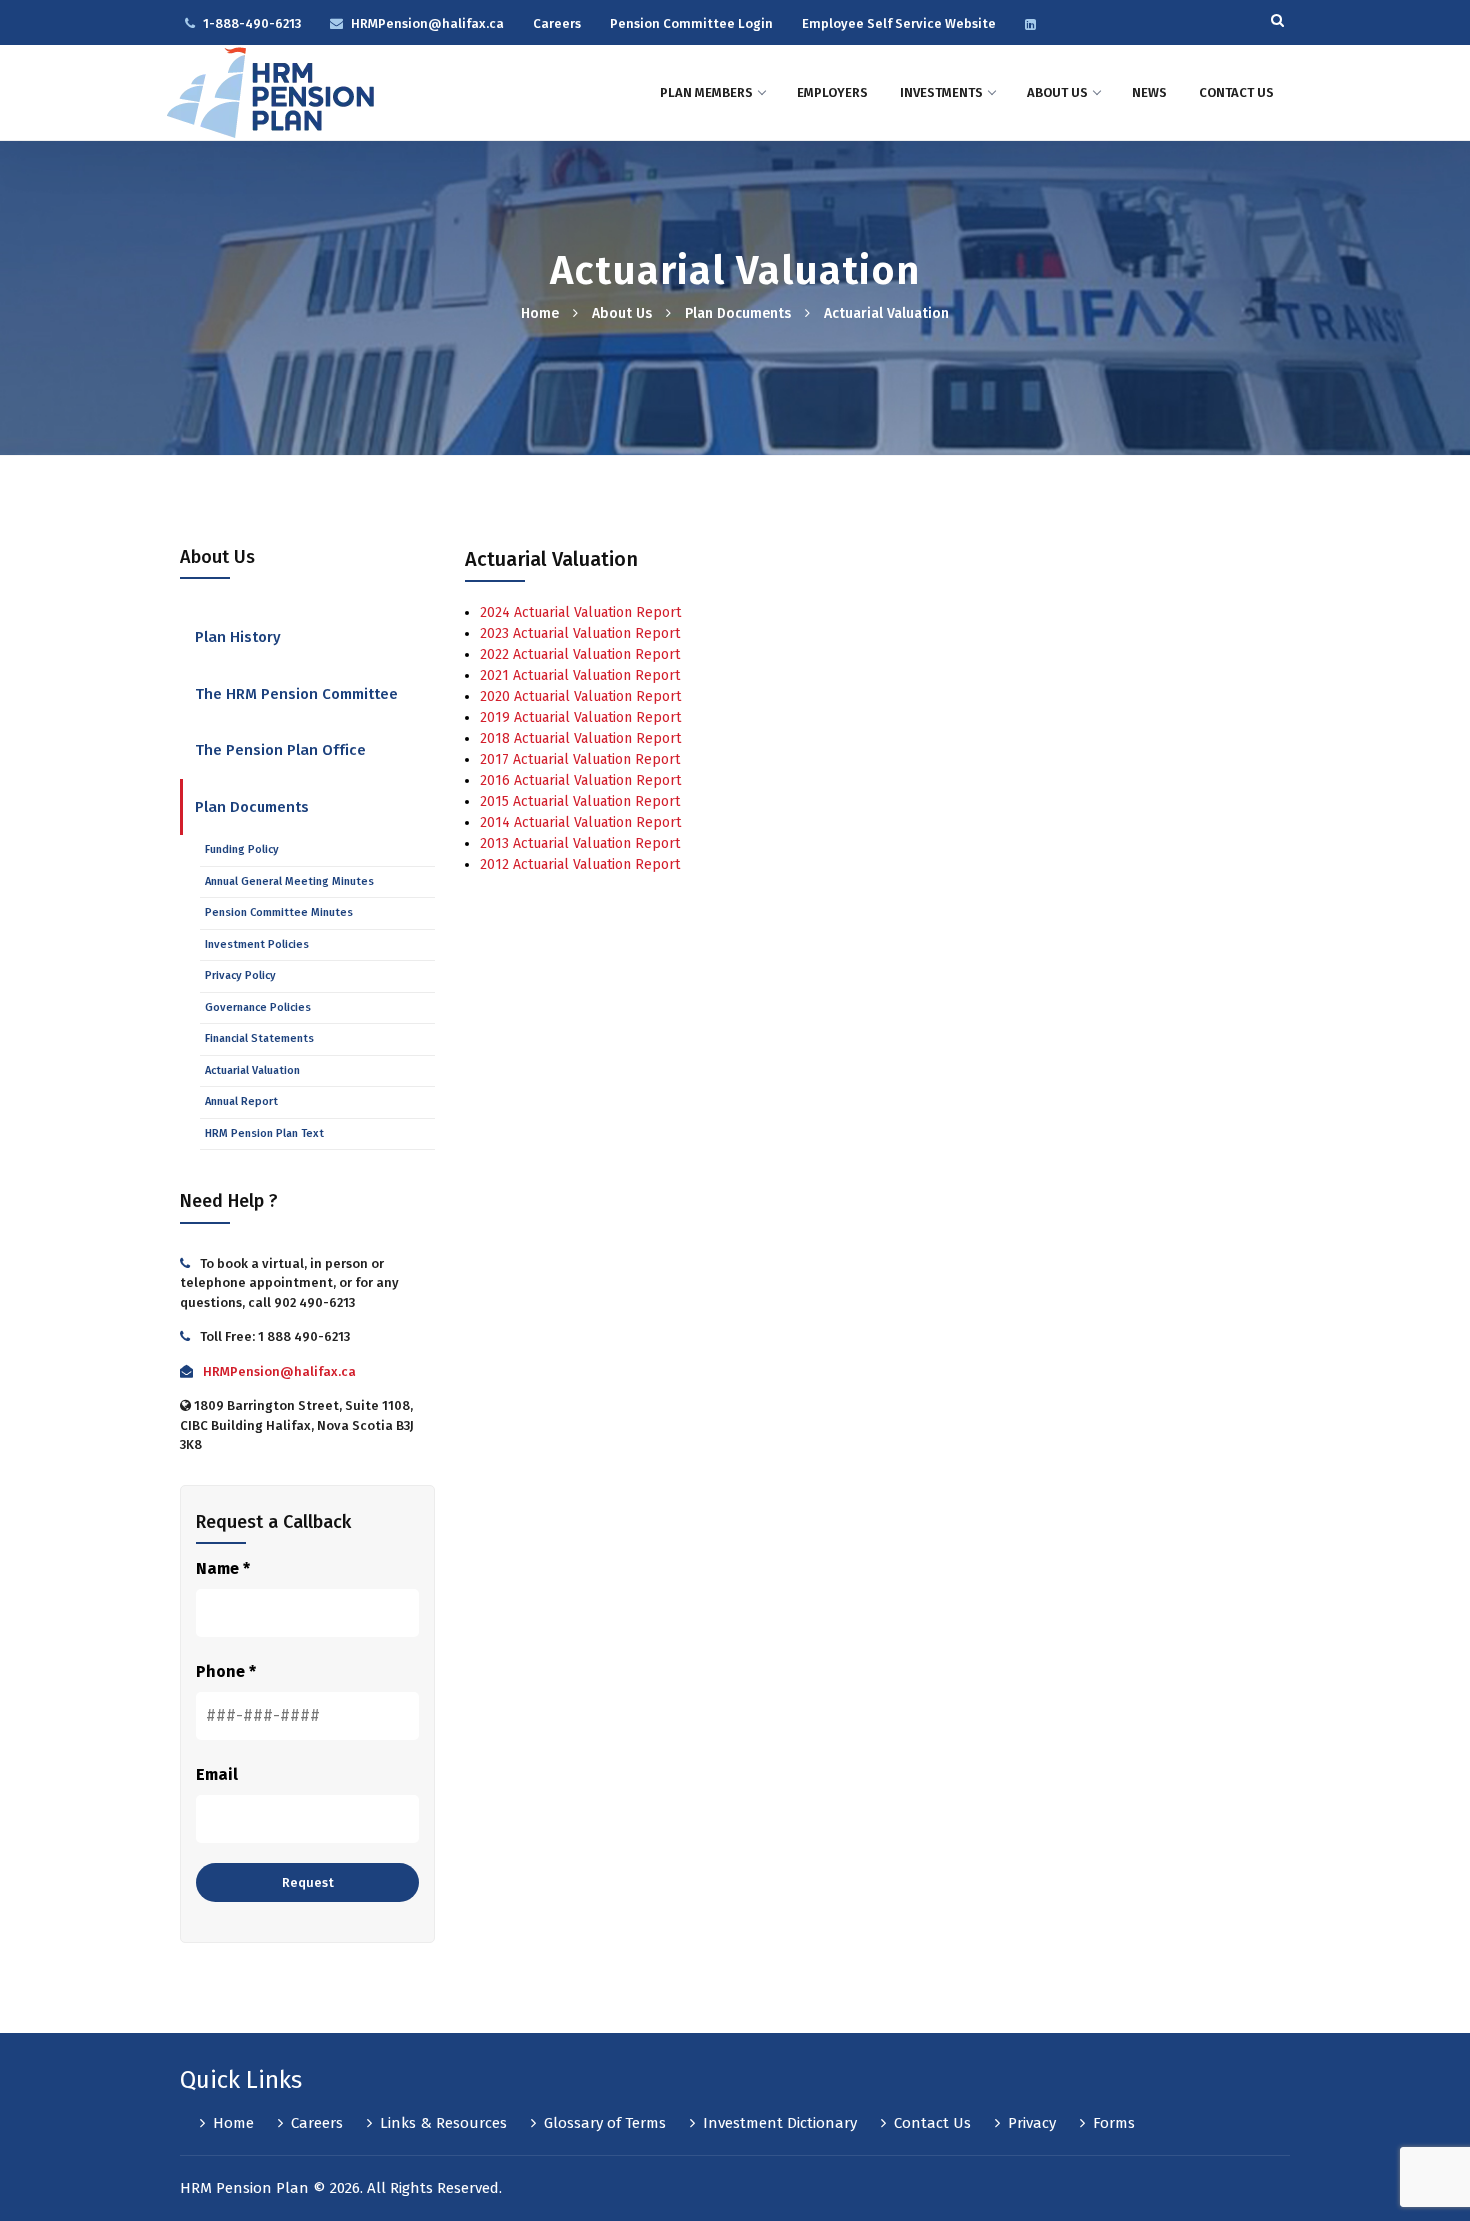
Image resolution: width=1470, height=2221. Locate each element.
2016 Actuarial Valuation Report (580, 780)
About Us (1057, 92)
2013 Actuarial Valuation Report (580, 843)
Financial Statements (259, 1038)
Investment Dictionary (780, 2123)
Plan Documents (738, 313)
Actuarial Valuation (252, 1070)
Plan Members (706, 92)
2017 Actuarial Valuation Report (580, 759)
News (1149, 92)
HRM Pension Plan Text (264, 1133)
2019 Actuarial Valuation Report (580, 717)
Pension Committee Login (691, 23)
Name (223, 1568)
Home (540, 313)
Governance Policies (258, 1007)
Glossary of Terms (605, 2123)
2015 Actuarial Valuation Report (580, 801)
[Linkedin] (1034, 23)
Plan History (238, 637)
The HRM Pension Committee (296, 694)
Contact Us (1236, 92)
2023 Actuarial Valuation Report (580, 633)
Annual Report (241, 1101)
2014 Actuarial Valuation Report (580, 822)
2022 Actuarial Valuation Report (580, 654)
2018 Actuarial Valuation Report (580, 738)
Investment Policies (257, 944)
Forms (1114, 2123)
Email (217, 1774)
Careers (557, 23)
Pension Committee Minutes (279, 912)
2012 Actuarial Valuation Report (580, 864)
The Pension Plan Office (280, 750)
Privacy (1032, 2123)
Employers (832, 92)
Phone (226, 1671)
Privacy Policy (240, 975)
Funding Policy (242, 849)
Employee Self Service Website (899, 23)
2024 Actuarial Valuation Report (580, 612)
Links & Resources (443, 2123)
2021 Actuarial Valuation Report (580, 675)
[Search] (1277, 17)
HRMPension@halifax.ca (427, 23)
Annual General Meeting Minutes (289, 881)
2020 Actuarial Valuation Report (580, 696)
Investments (941, 92)
